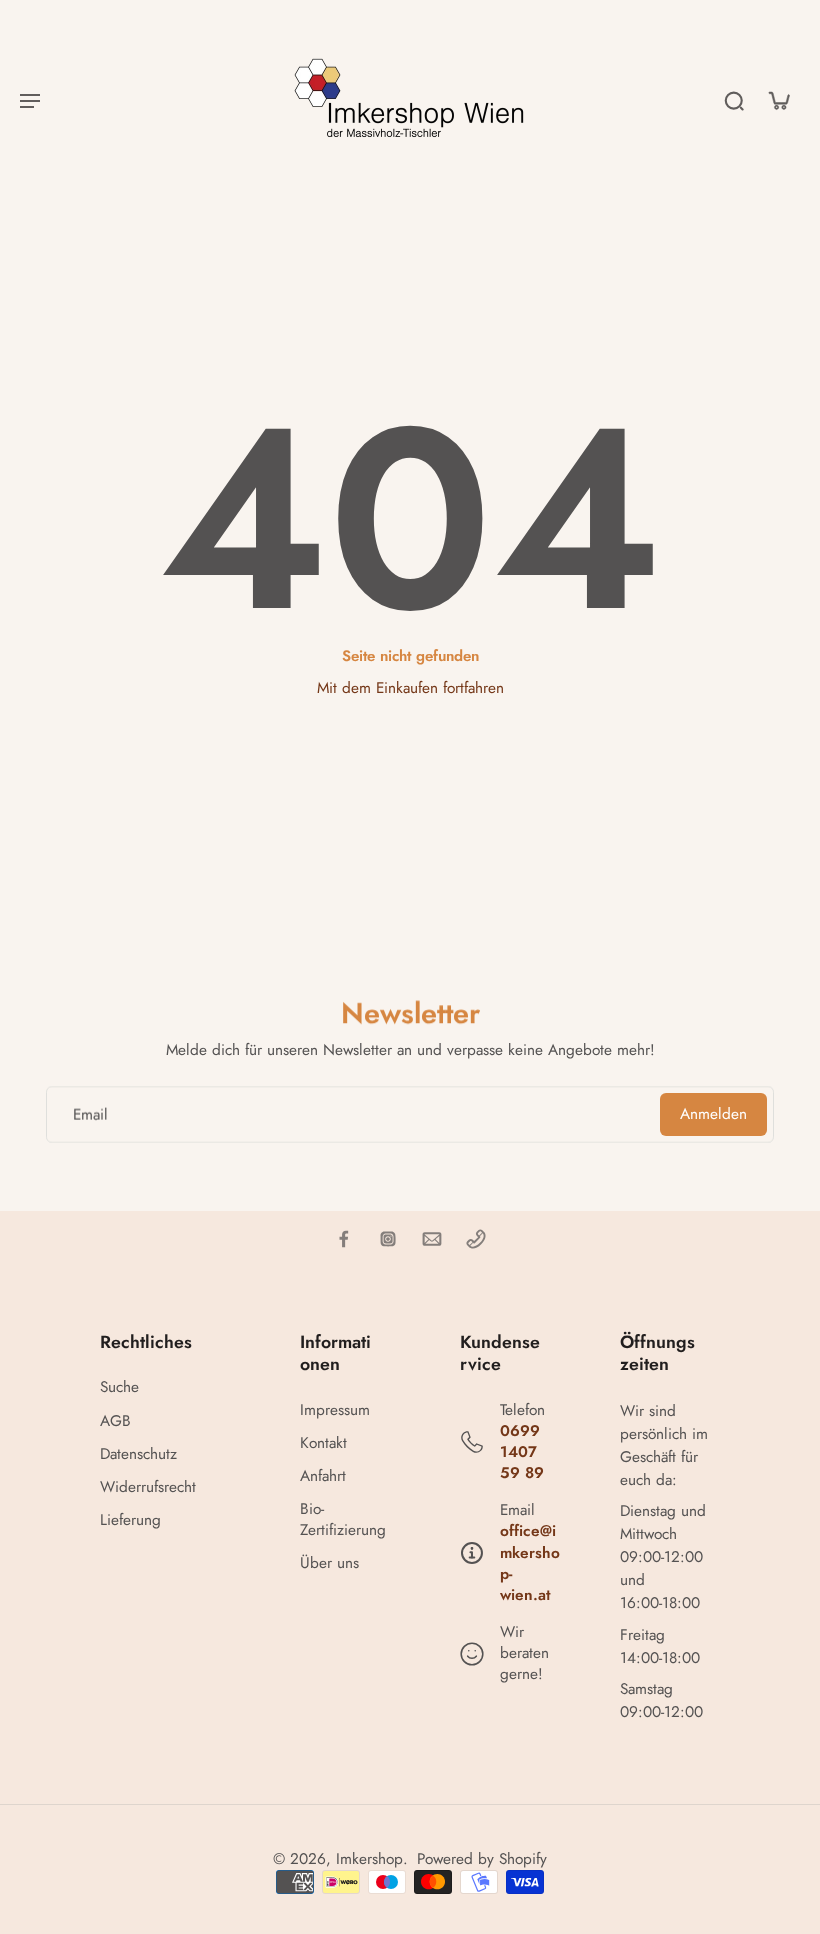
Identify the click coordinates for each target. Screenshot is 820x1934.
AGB (115, 1421)
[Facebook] (344, 1239)
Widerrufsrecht (148, 1487)
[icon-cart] (778, 100)
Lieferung (130, 1520)
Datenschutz (138, 1454)
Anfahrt (323, 1476)
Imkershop (369, 1859)
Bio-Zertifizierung (343, 1520)
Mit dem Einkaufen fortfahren (410, 688)
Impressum (335, 1410)
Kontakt (323, 1443)
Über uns (329, 1563)
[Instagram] (388, 1239)
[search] (734, 100)
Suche (119, 1387)
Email (90, 1114)
